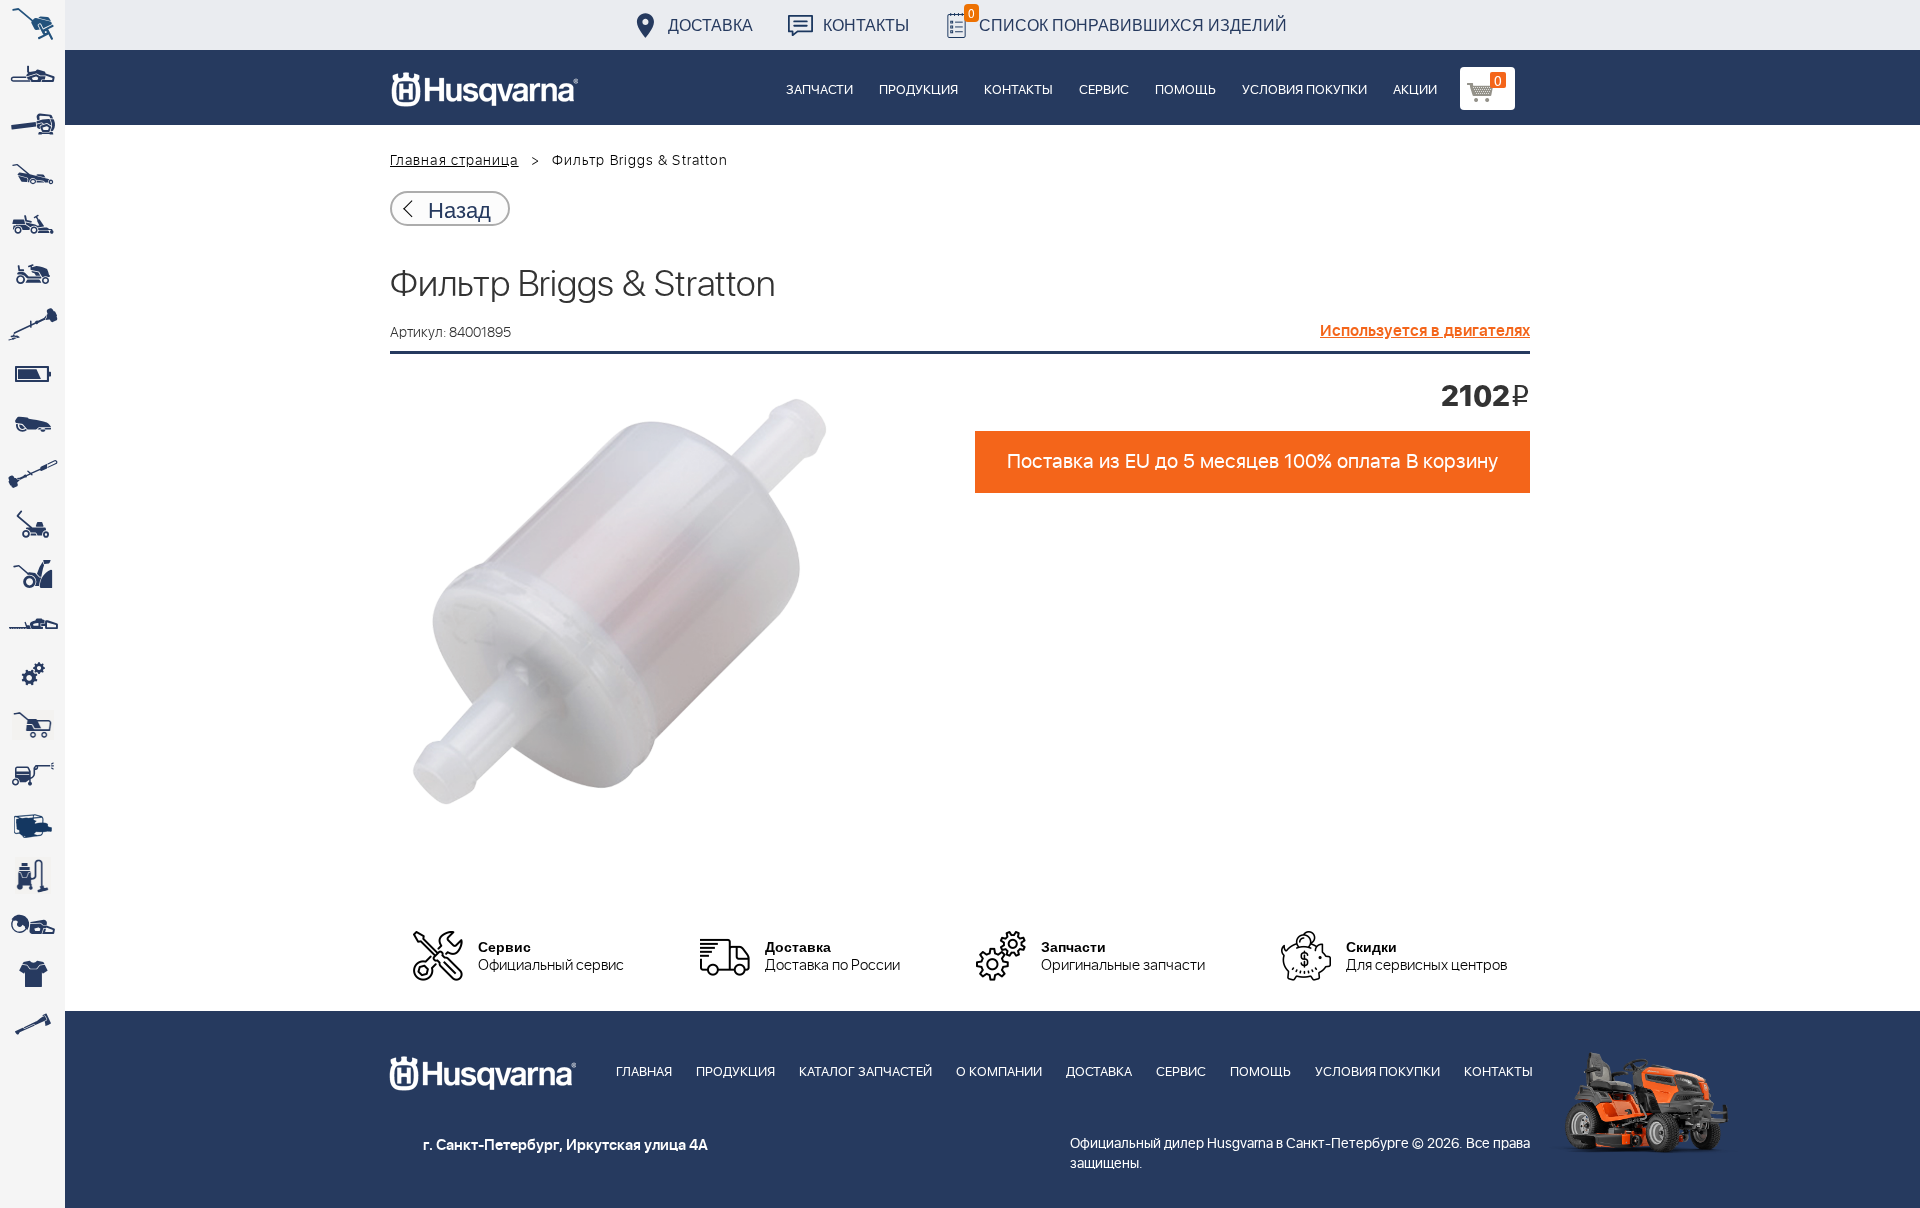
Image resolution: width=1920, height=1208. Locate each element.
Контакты (866, 24)
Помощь (1185, 90)
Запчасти (819, 90)
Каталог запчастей (865, 1072)
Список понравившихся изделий (1127, 19)
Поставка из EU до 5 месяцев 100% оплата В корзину (1252, 462)
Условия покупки (1304, 90)
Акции (1415, 90)
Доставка (710, 24)
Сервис (1104, 90)
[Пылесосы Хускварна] (32, 875)
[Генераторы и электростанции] (32, 725)
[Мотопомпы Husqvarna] (32, 825)
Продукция (918, 90)
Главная (644, 1072)
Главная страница (454, 161)
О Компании (999, 1072)
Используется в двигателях (1425, 331)
